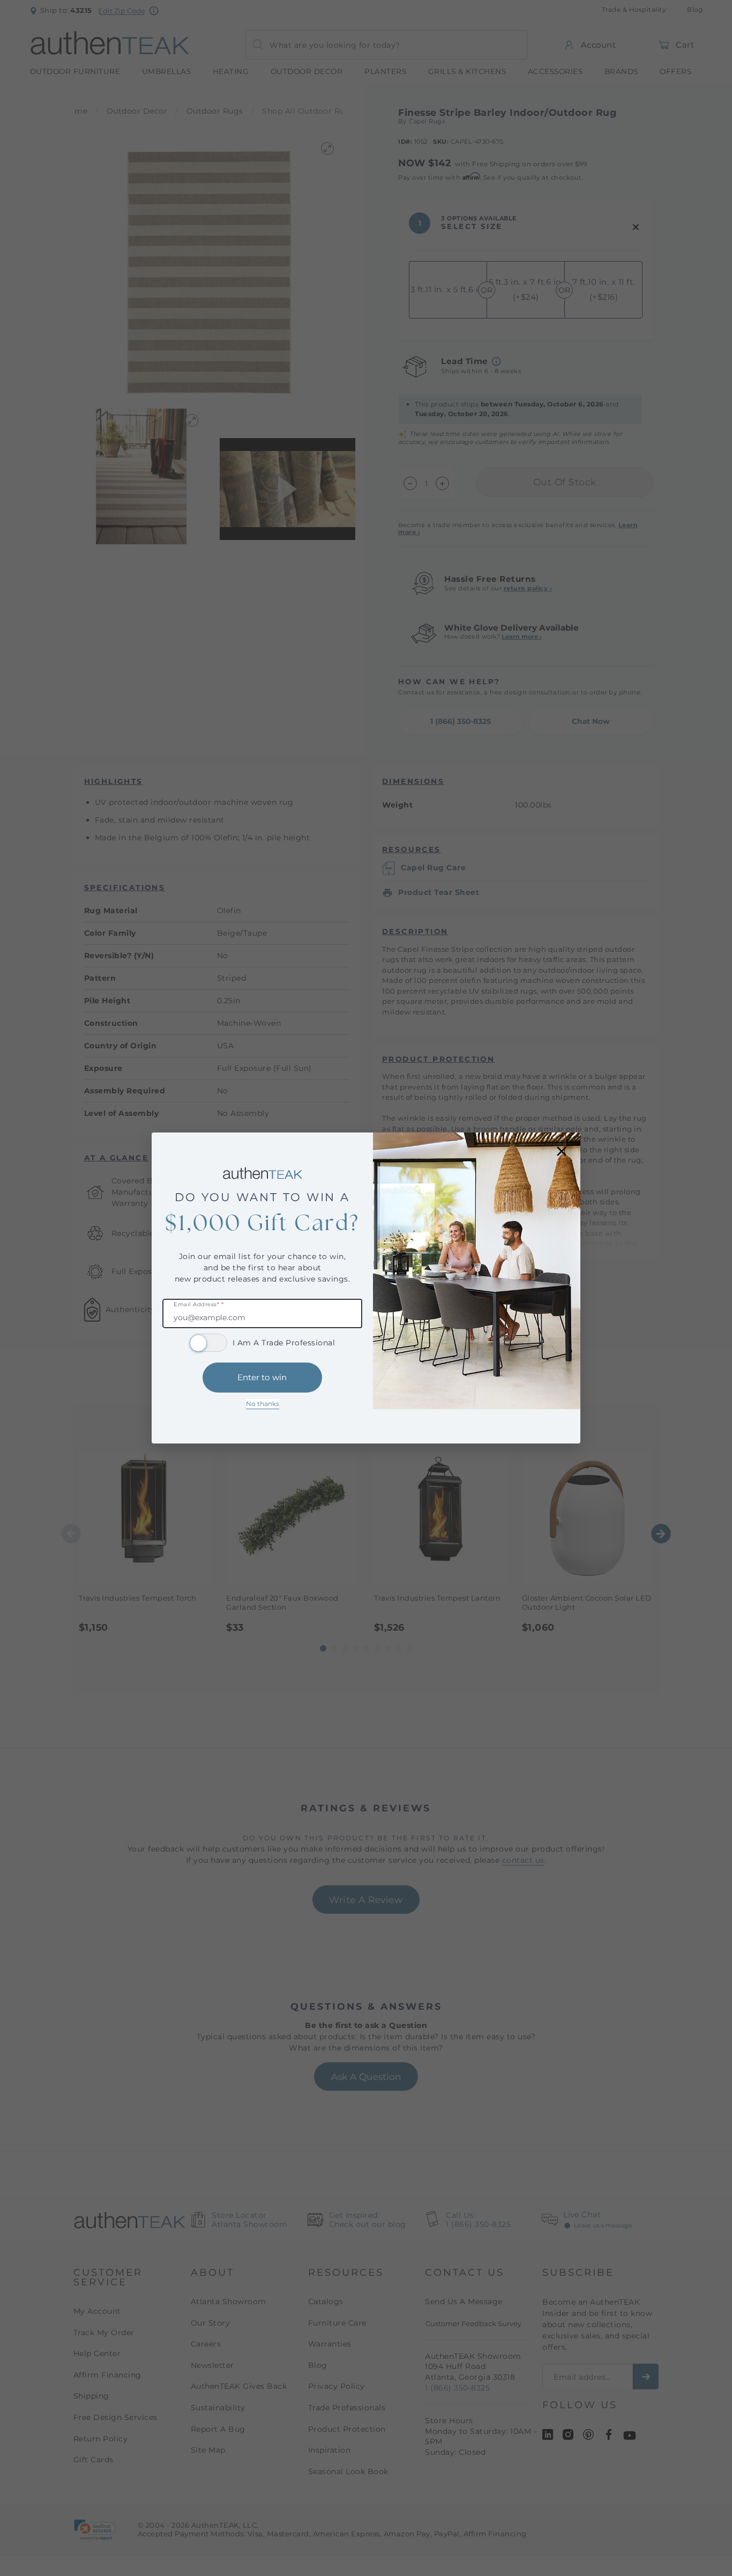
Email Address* (199, 1305)
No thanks (263, 1404)
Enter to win (262, 1377)
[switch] (208, 1343)
